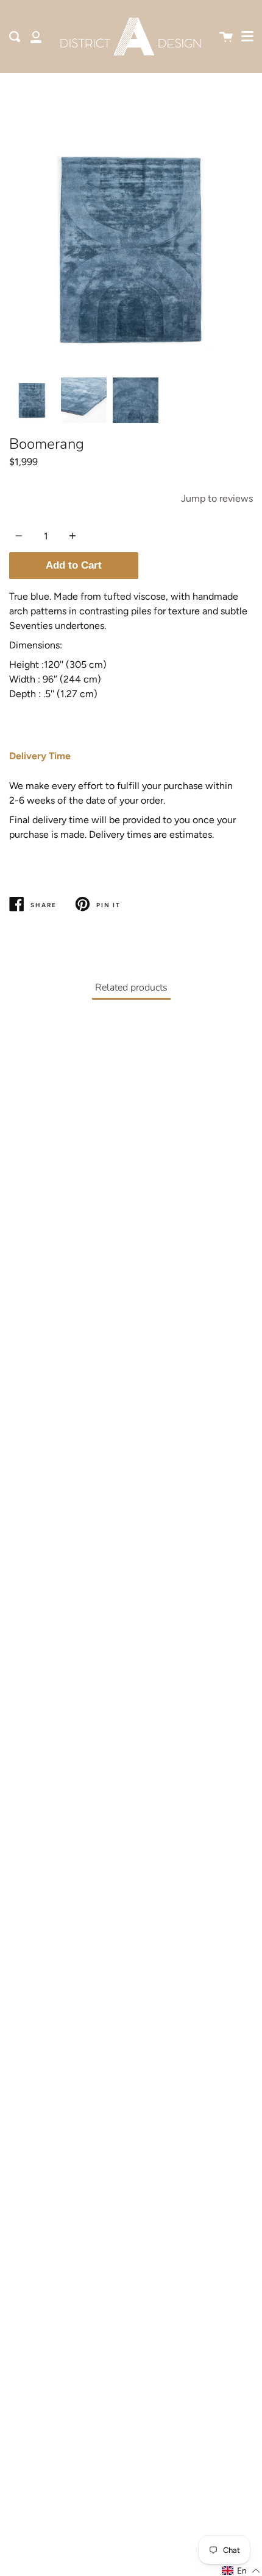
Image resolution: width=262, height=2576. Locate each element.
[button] (241, 2571)
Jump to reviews (217, 498)
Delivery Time (40, 756)
